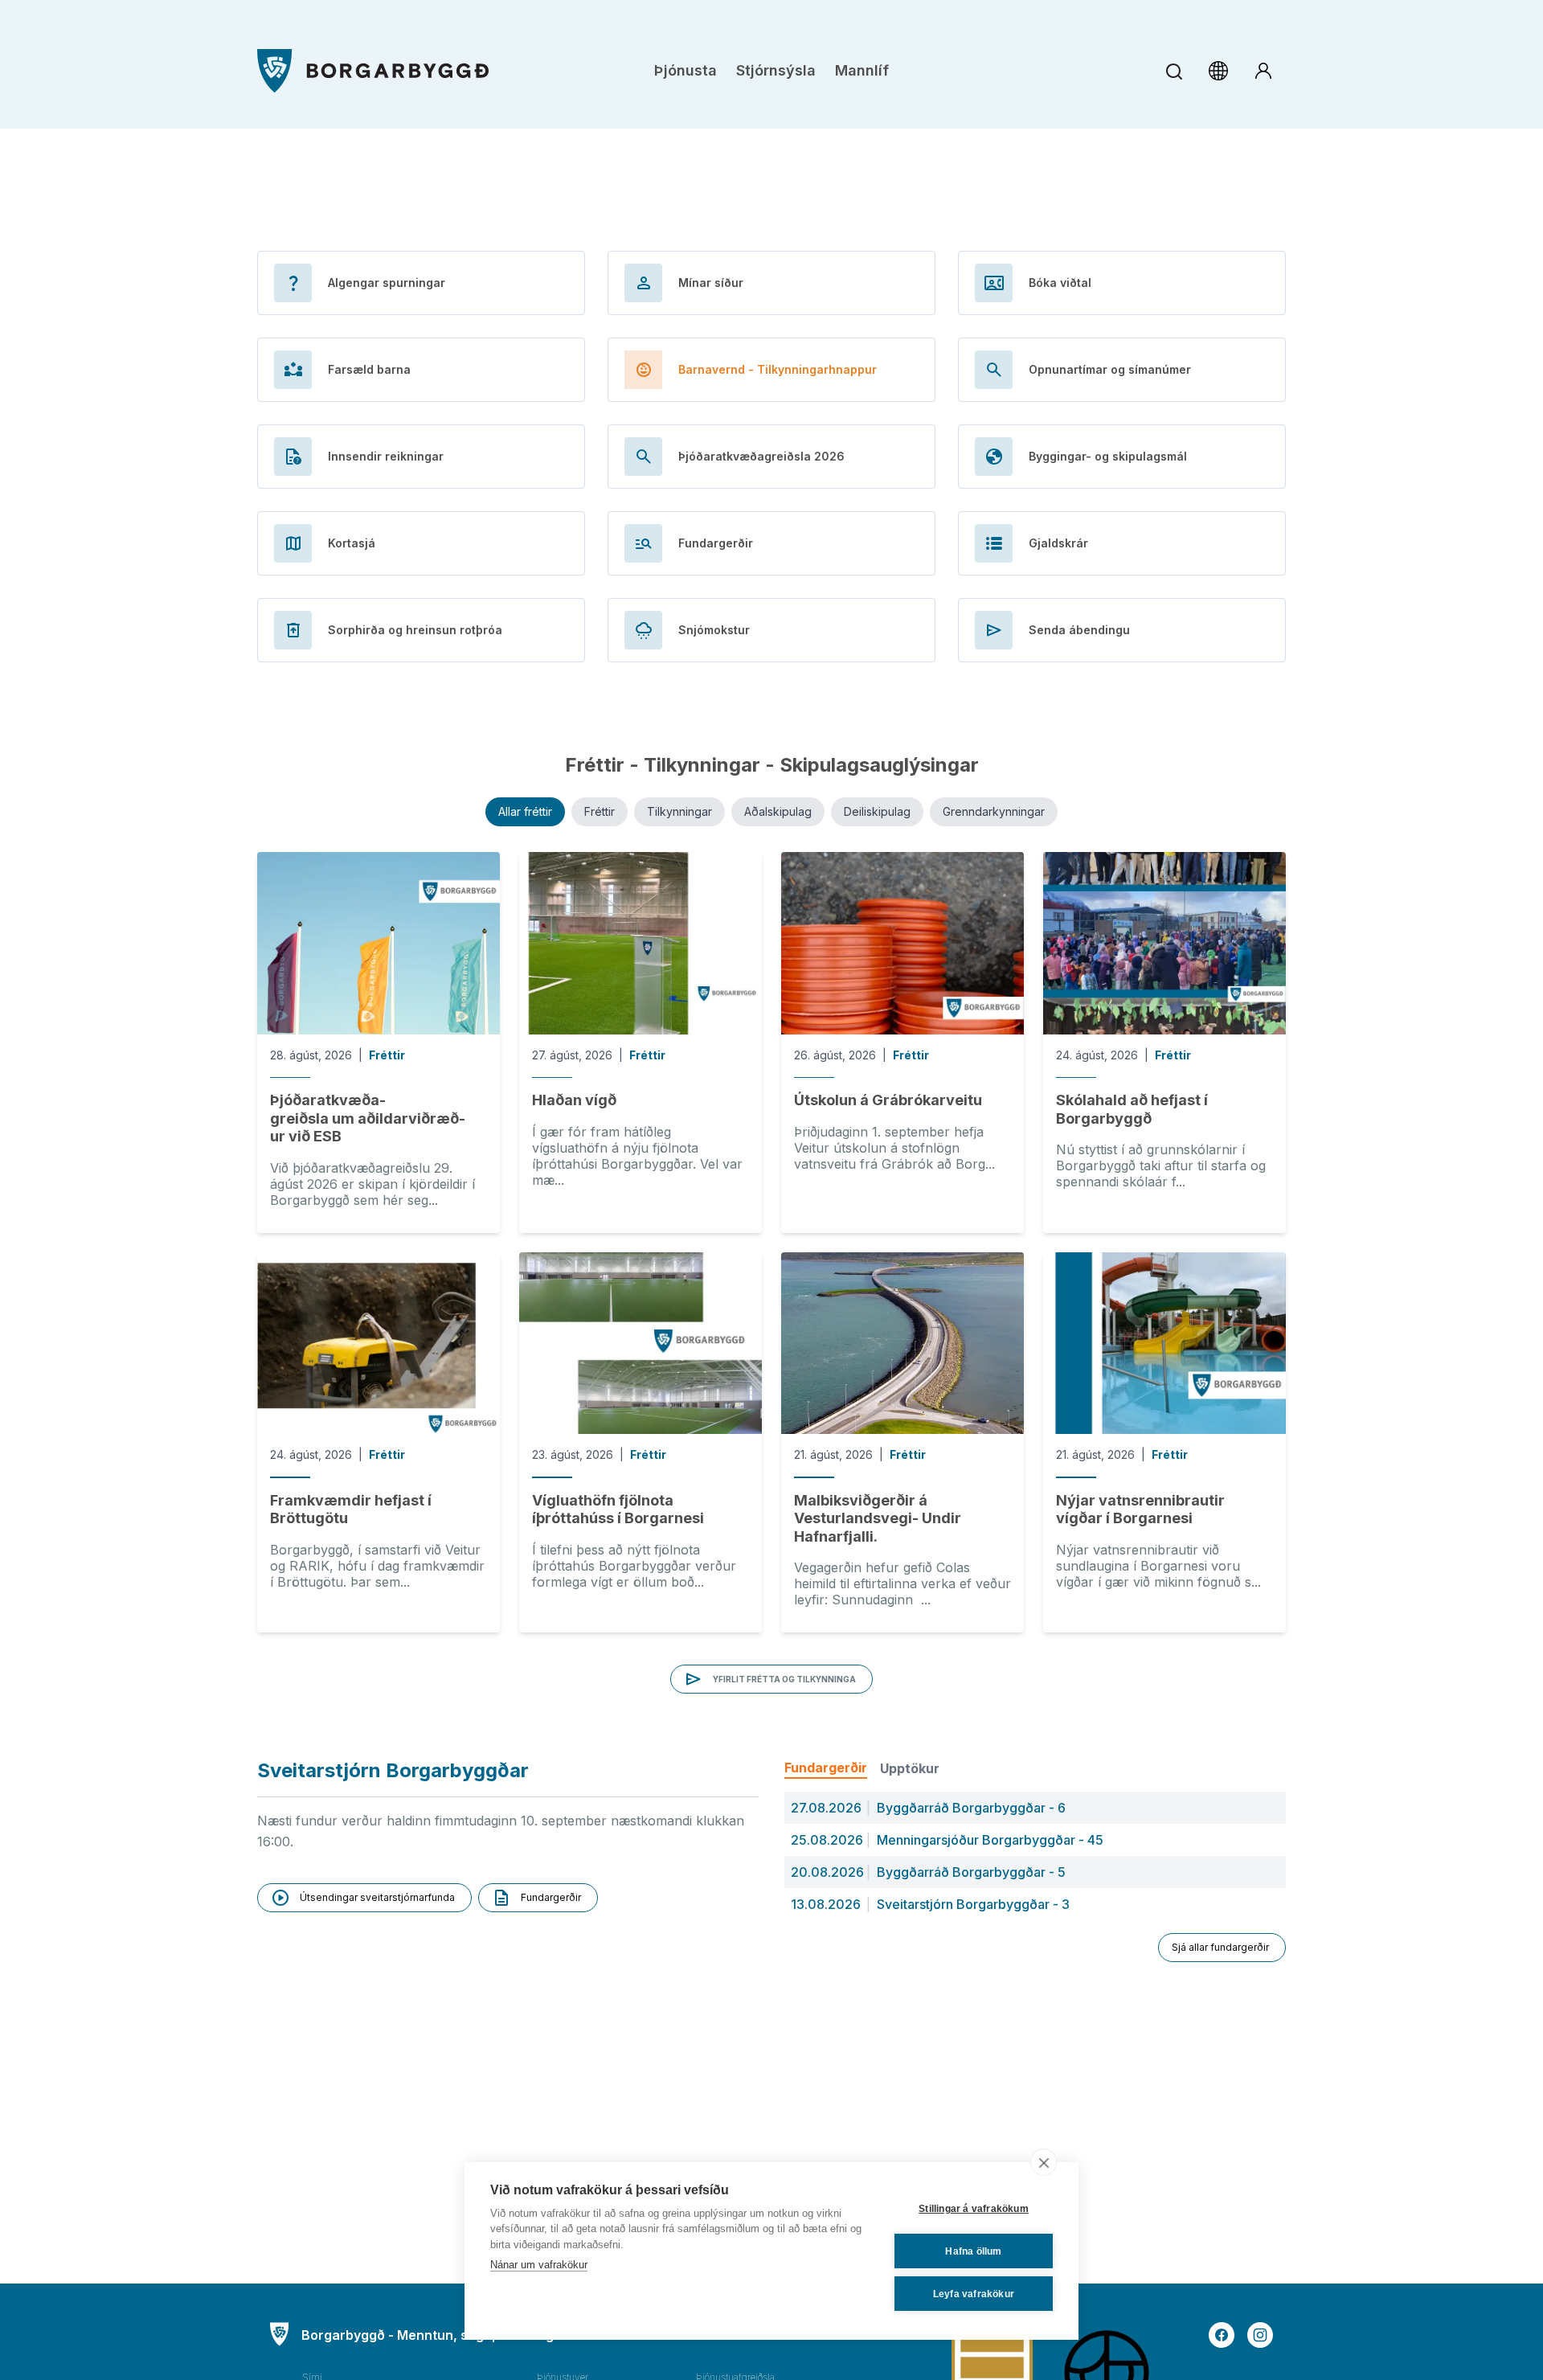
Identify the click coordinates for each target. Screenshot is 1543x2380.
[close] (1044, 2162)
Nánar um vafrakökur (539, 2265)
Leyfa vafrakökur (974, 2294)
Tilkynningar (679, 811)
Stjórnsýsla (776, 70)
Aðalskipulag (778, 811)
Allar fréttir (525, 811)
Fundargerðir (826, 1768)
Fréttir (600, 811)
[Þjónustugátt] (1263, 71)
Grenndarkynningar (994, 811)
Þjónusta (686, 70)
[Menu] (373, 71)
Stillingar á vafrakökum (974, 2209)
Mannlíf (862, 70)
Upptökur (910, 1768)
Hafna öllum (973, 2251)
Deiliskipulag (877, 811)
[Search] (1174, 71)
